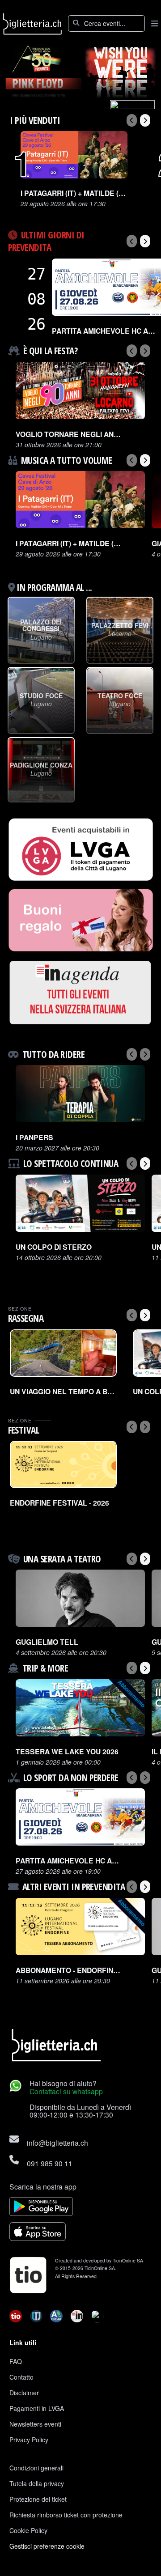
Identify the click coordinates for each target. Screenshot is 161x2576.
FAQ (16, 2361)
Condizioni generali (36, 2468)
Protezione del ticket (38, 2499)
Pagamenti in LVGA (37, 2408)
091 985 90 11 (50, 2163)
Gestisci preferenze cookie (47, 2546)
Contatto (21, 2377)
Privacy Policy (29, 2440)
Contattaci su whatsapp (66, 2091)
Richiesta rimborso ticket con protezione (66, 2515)
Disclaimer (24, 2393)
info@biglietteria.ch (57, 2143)
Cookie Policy (28, 2530)
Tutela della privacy (37, 2483)
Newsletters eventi (35, 2424)
